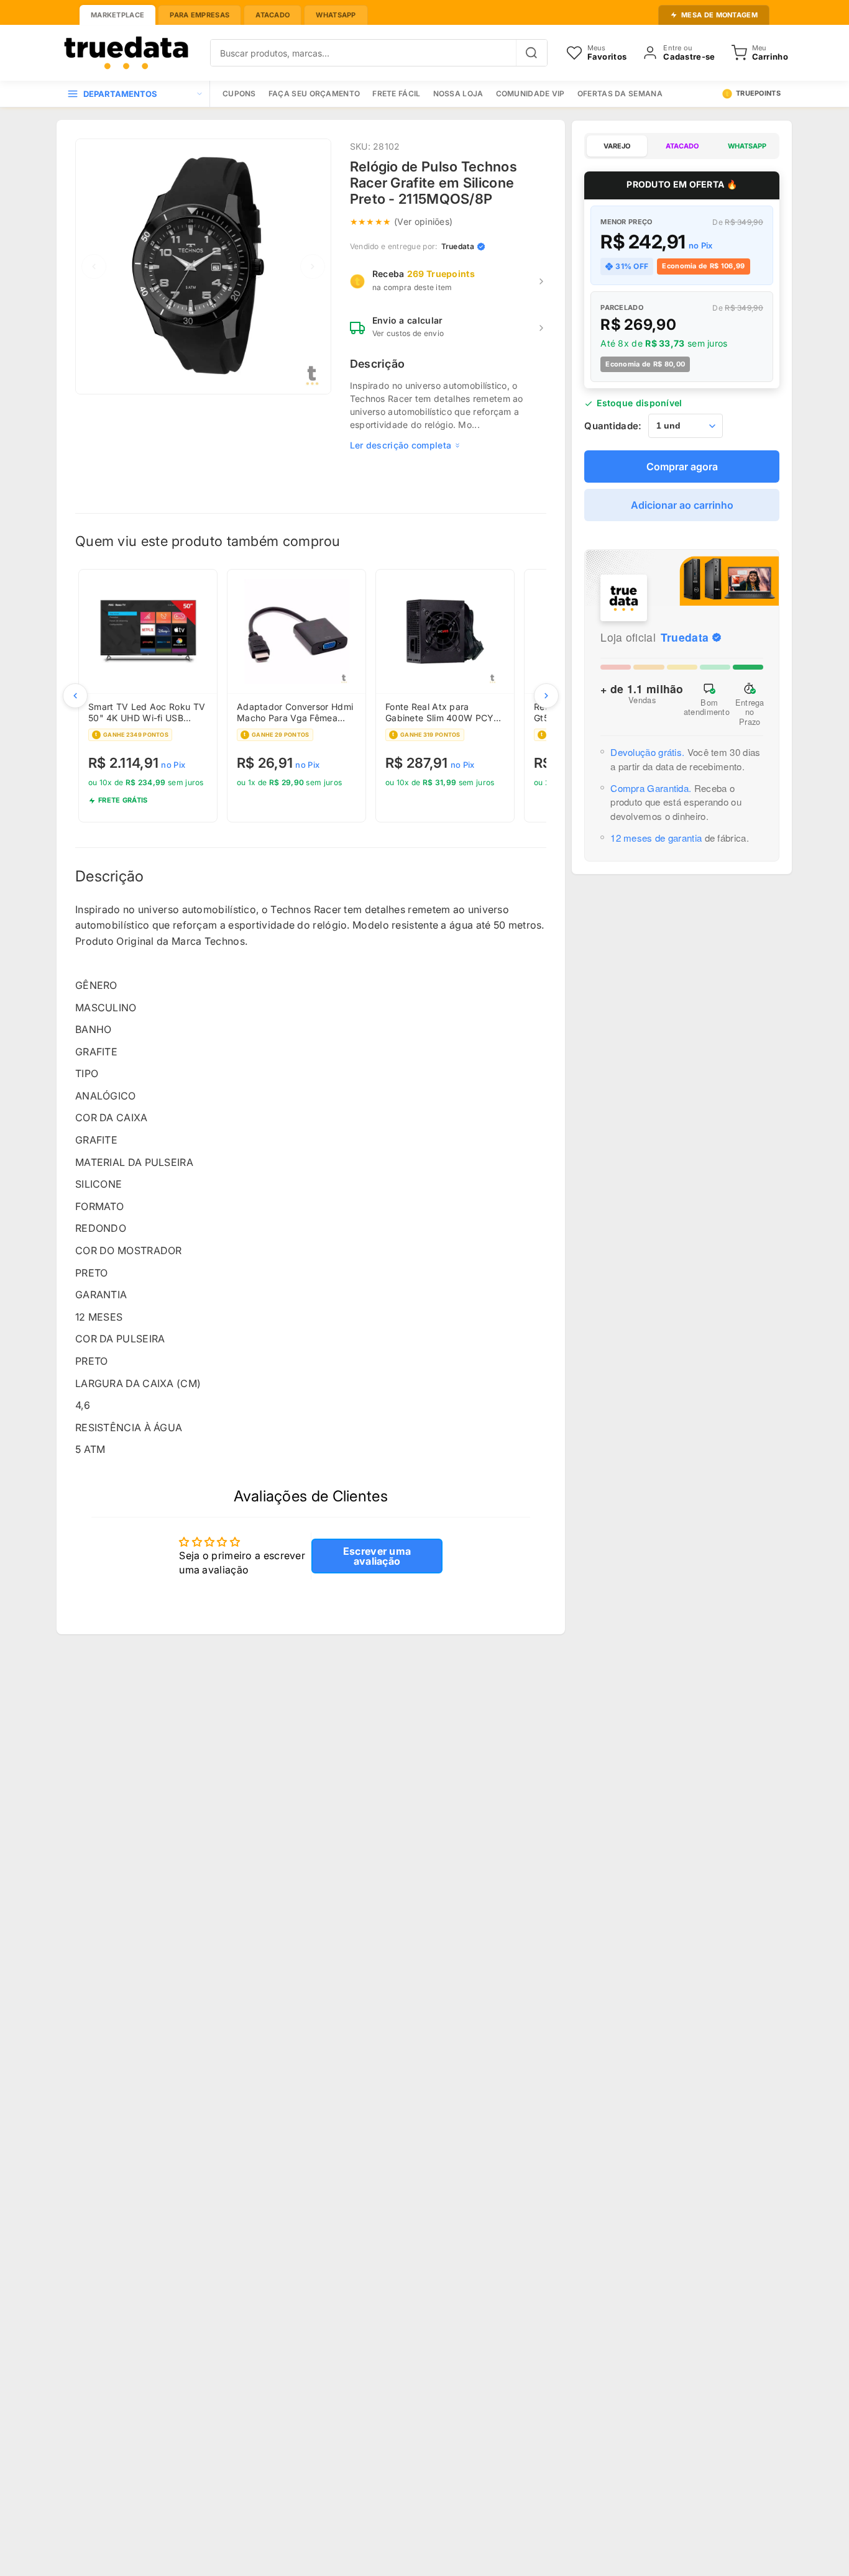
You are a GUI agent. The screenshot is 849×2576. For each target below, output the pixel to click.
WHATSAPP (747, 146)
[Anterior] (75, 696)
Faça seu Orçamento (314, 93)
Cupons (239, 93)
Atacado (273, 15)
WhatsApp (336, 15)
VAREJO (617, 146)
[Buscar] (531, 53)
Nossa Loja (458, 93)
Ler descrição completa (401, 445)
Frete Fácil (396, 93)
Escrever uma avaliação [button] (377, 1556)
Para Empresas (200, 15)
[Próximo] (546, 696)
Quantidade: (613, 426)
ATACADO (682, 146)
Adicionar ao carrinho (682, 506)
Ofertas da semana (620, 93)
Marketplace (117, 15)
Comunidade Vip (530, 93)
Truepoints (758, 93)
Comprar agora (682, 467)
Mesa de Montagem (719, 15)
